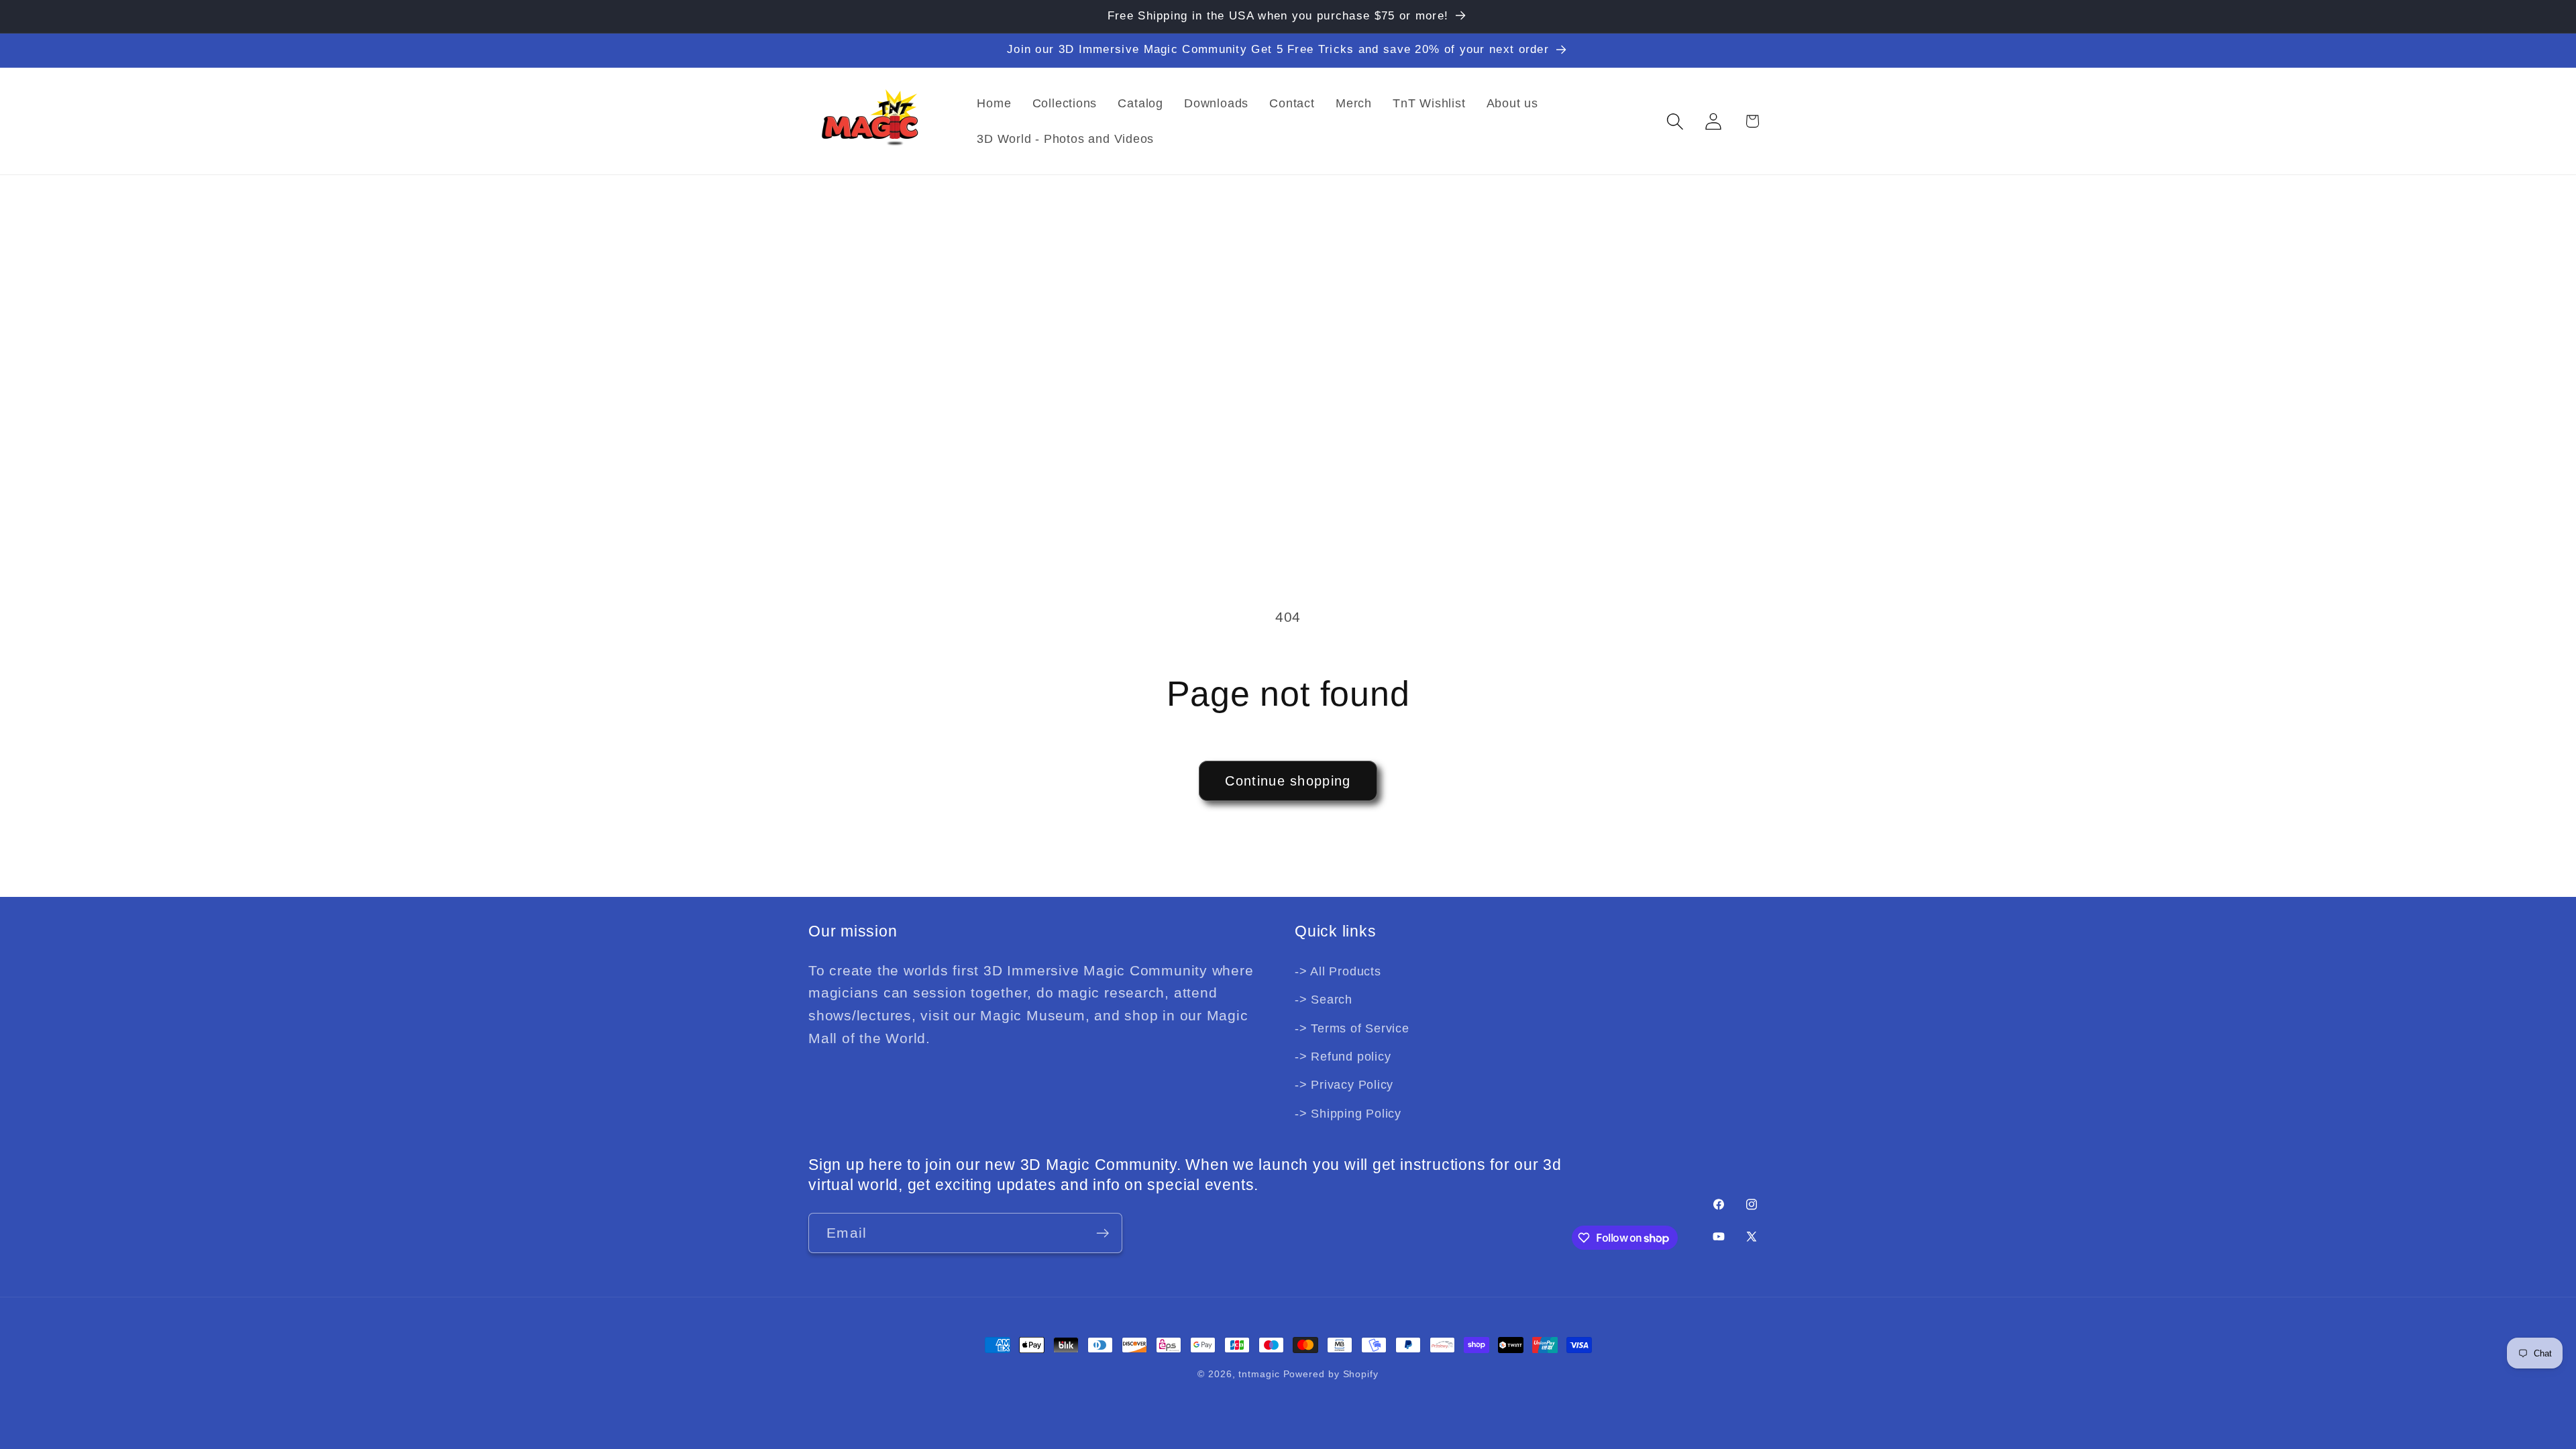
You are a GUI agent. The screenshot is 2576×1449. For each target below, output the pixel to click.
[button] (1675, 121)
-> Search (1324, 1000)
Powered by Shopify (1331, 1374)
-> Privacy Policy (1344, 1085)
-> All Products (1338, 971)
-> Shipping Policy (1348, 1114)
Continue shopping (1288, 781)
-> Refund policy (1343, 1057)
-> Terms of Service (1352, 1028)
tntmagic (1259, 1374)
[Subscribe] (1103, 1233)
